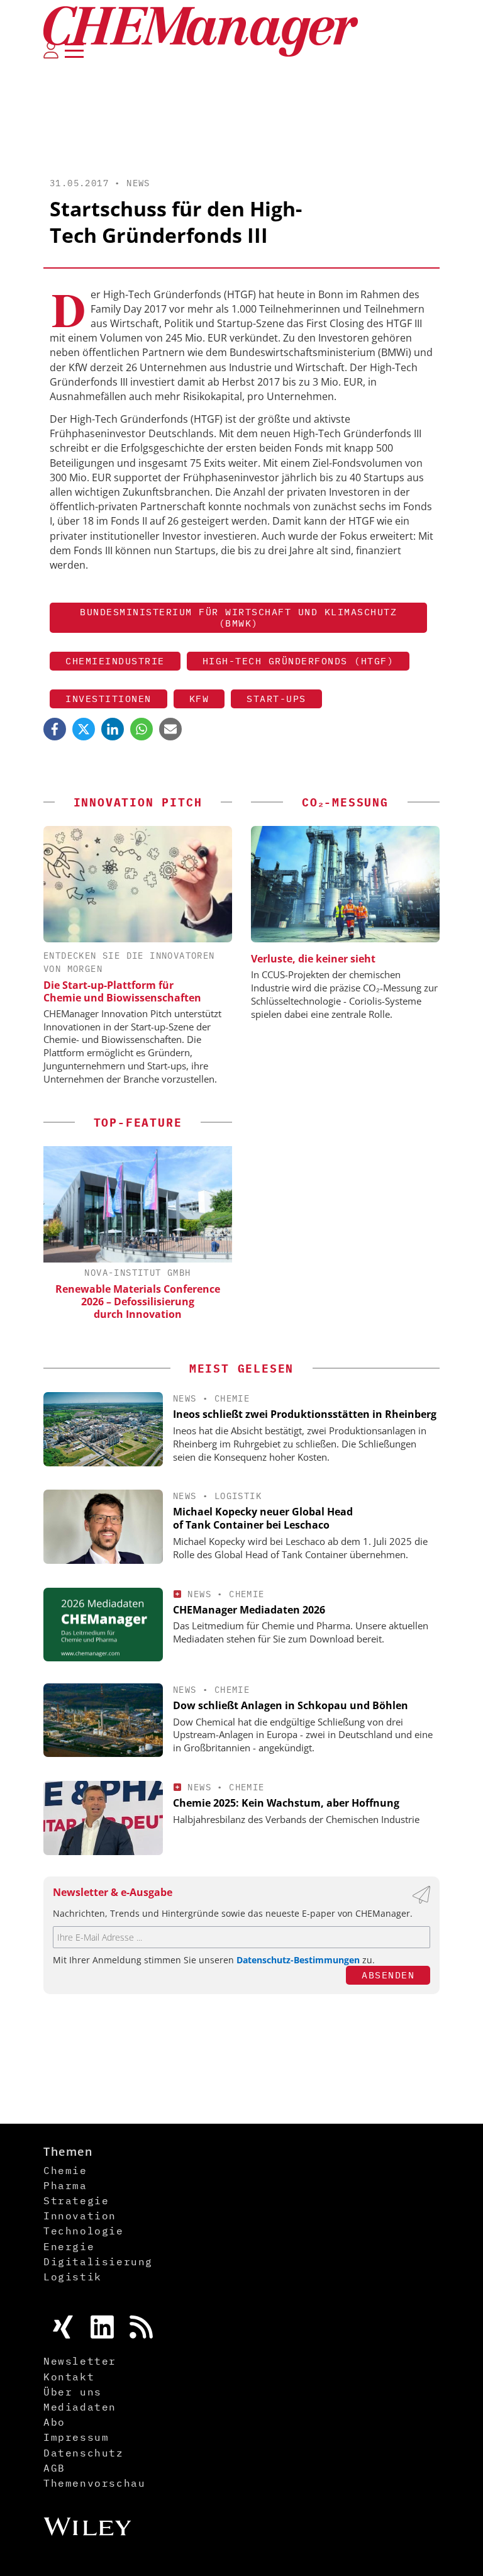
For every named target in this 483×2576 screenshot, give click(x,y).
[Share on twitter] (84, 729)
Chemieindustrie (115, 661)
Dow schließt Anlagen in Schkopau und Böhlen (291, 1705)
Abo (54, 2422)
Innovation (80, 2216)
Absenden (388, 1975)
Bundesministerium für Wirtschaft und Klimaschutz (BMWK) (238, 617)
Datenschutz (84, 2453)
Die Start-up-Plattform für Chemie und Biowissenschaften (122, 991)
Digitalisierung (98, 2261)
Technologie (84, 2231)
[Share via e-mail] (170, 729)
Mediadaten (80, 2407)
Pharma (65, 2185)
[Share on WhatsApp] (142, 729)
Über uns (73, 2392)
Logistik (238, 1496)
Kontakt (69, 2377)
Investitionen (108, 699)
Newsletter (80, 2361)
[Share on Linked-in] (113, 729)
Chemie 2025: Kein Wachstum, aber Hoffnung (286, 1803)
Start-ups (276, 699)
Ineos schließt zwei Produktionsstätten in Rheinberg (305, 1414)
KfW (199, 699)
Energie (69, 2246)
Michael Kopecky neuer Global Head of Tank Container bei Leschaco (263, 1518)
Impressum (76, 2437)
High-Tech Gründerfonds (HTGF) (298, 661)
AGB (54, 2468)
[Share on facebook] (55, 729)
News (138, 183)
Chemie (232, 1398)
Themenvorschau (94, 2483)
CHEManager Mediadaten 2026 (249, 1610)
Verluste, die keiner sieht (313, 959)
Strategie (76, 2200)
